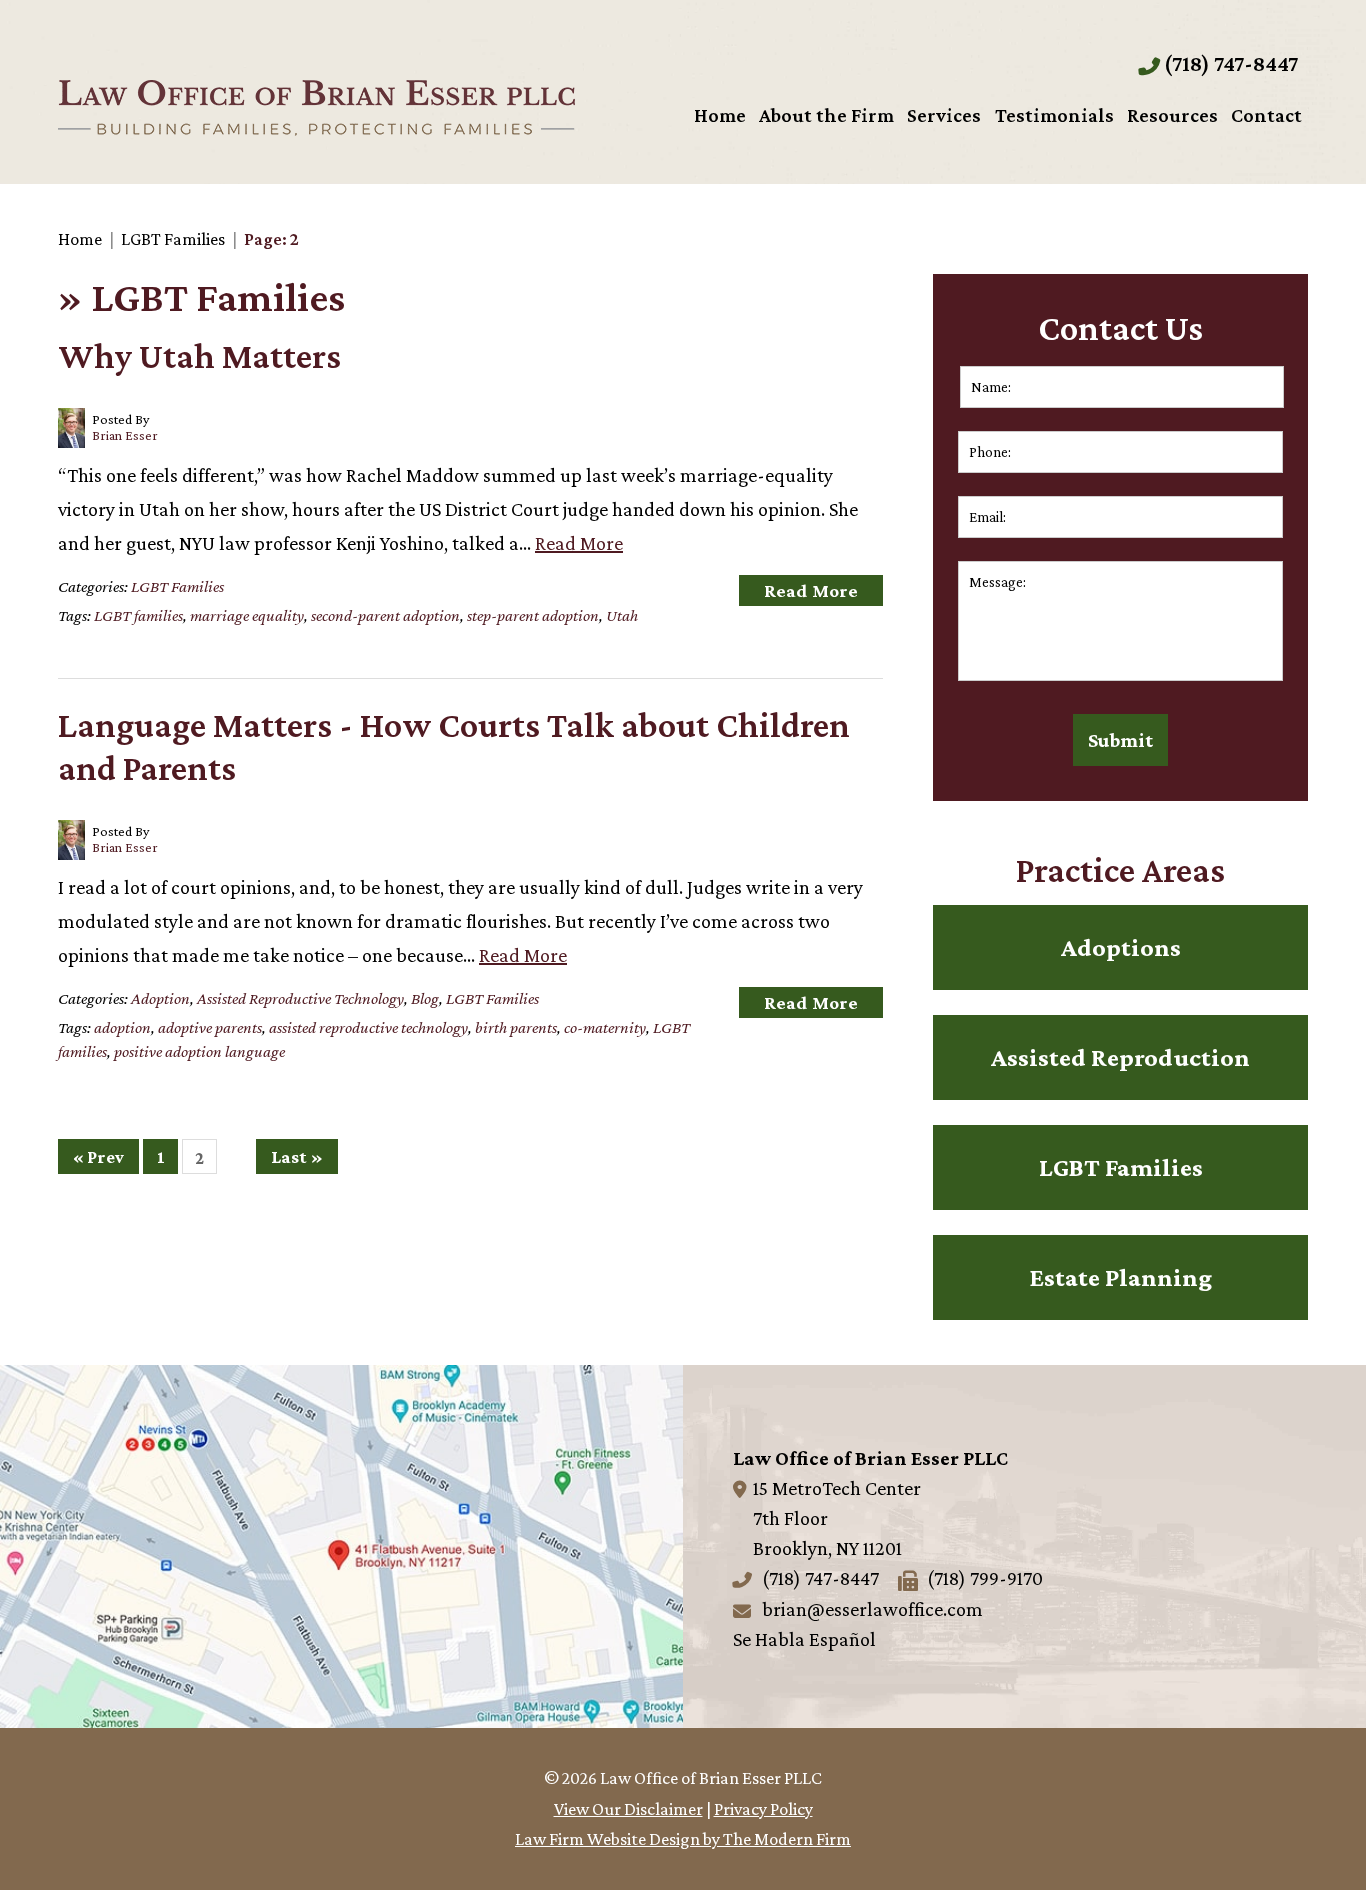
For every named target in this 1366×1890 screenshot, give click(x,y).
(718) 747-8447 (1231, 63)
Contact (1266, 115)
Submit (1120, 740)
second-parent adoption (385, 615)
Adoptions (1121, 947)
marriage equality (247, 615)
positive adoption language (199, 1051)
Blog (425, 998)
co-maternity (605, 1027)
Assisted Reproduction (1120, 1057)
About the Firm (826, 115)
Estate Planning (1121, 1277)
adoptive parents (210, 1027)
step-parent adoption (533, 615)
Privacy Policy (763, 1809)
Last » (297, 1156)
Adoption (160, 998)
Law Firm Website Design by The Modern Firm (683, 1839)
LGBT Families (177, 586)
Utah (622, 615)
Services (944, 115)
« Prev (98, 1157)
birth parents (516, 1027)
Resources (1172, 115)
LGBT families (138, 615)
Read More (579, 543)
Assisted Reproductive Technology (300, 998)
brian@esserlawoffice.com (872, 1609)
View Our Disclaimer (628, 1809)
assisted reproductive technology (368, 1027)
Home (720, 115)
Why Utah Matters (199, 356)
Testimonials (1054, 115)
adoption (122, 1027)
